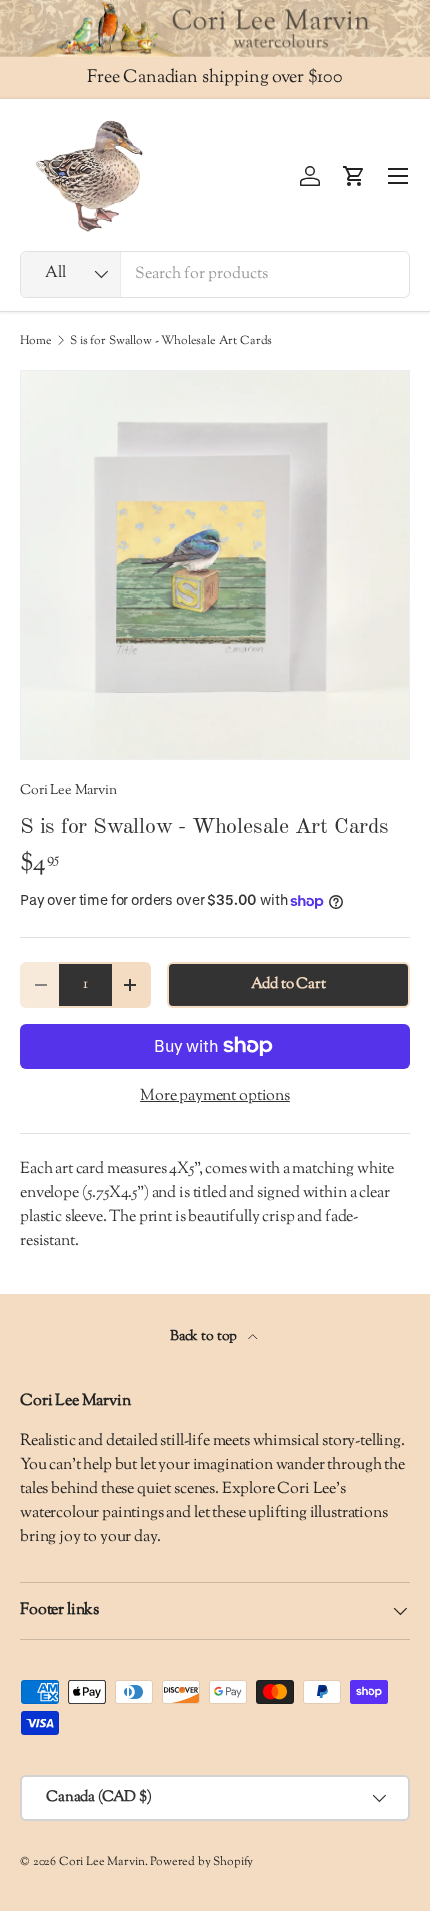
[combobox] (215, 274)
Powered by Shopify (201, 1862)
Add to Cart (288, 984)
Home (35, 341)
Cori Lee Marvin (68, 790)
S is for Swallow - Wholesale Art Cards (171, 341)
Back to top (205, 1336)
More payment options (215, 1096)
